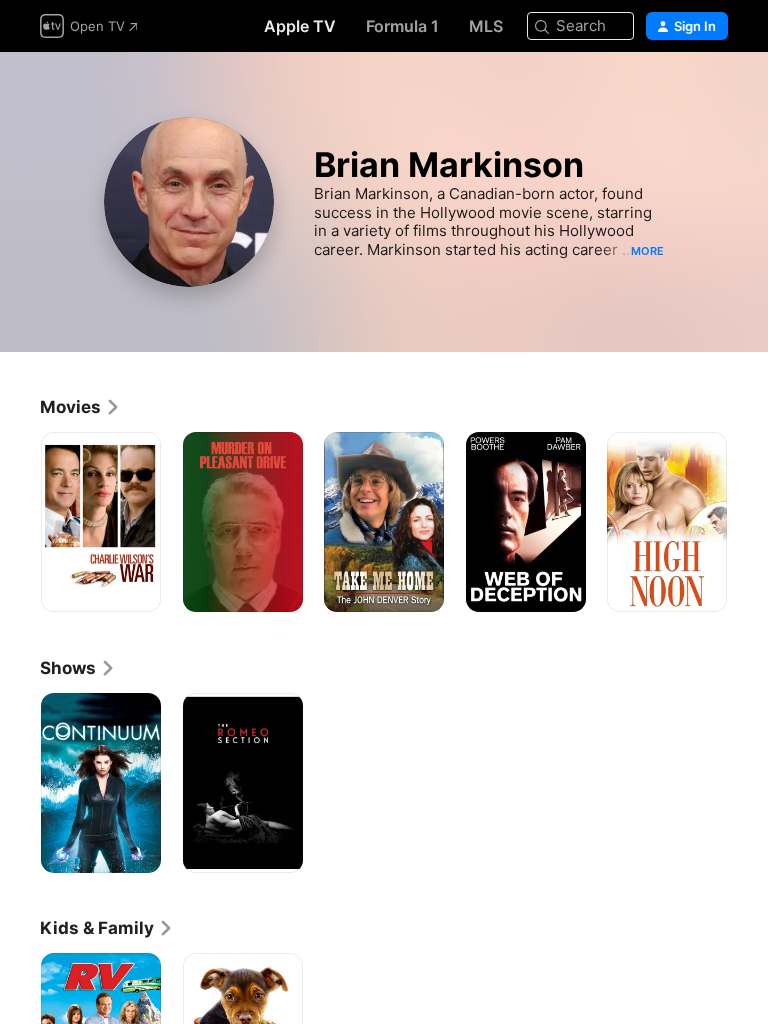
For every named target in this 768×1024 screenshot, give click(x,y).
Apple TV (300, 26)
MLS (486, 26)
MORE (647, 251)
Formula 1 (402, 26)
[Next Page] (748, 522)
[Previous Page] (20, 522)
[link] (80, 407)
